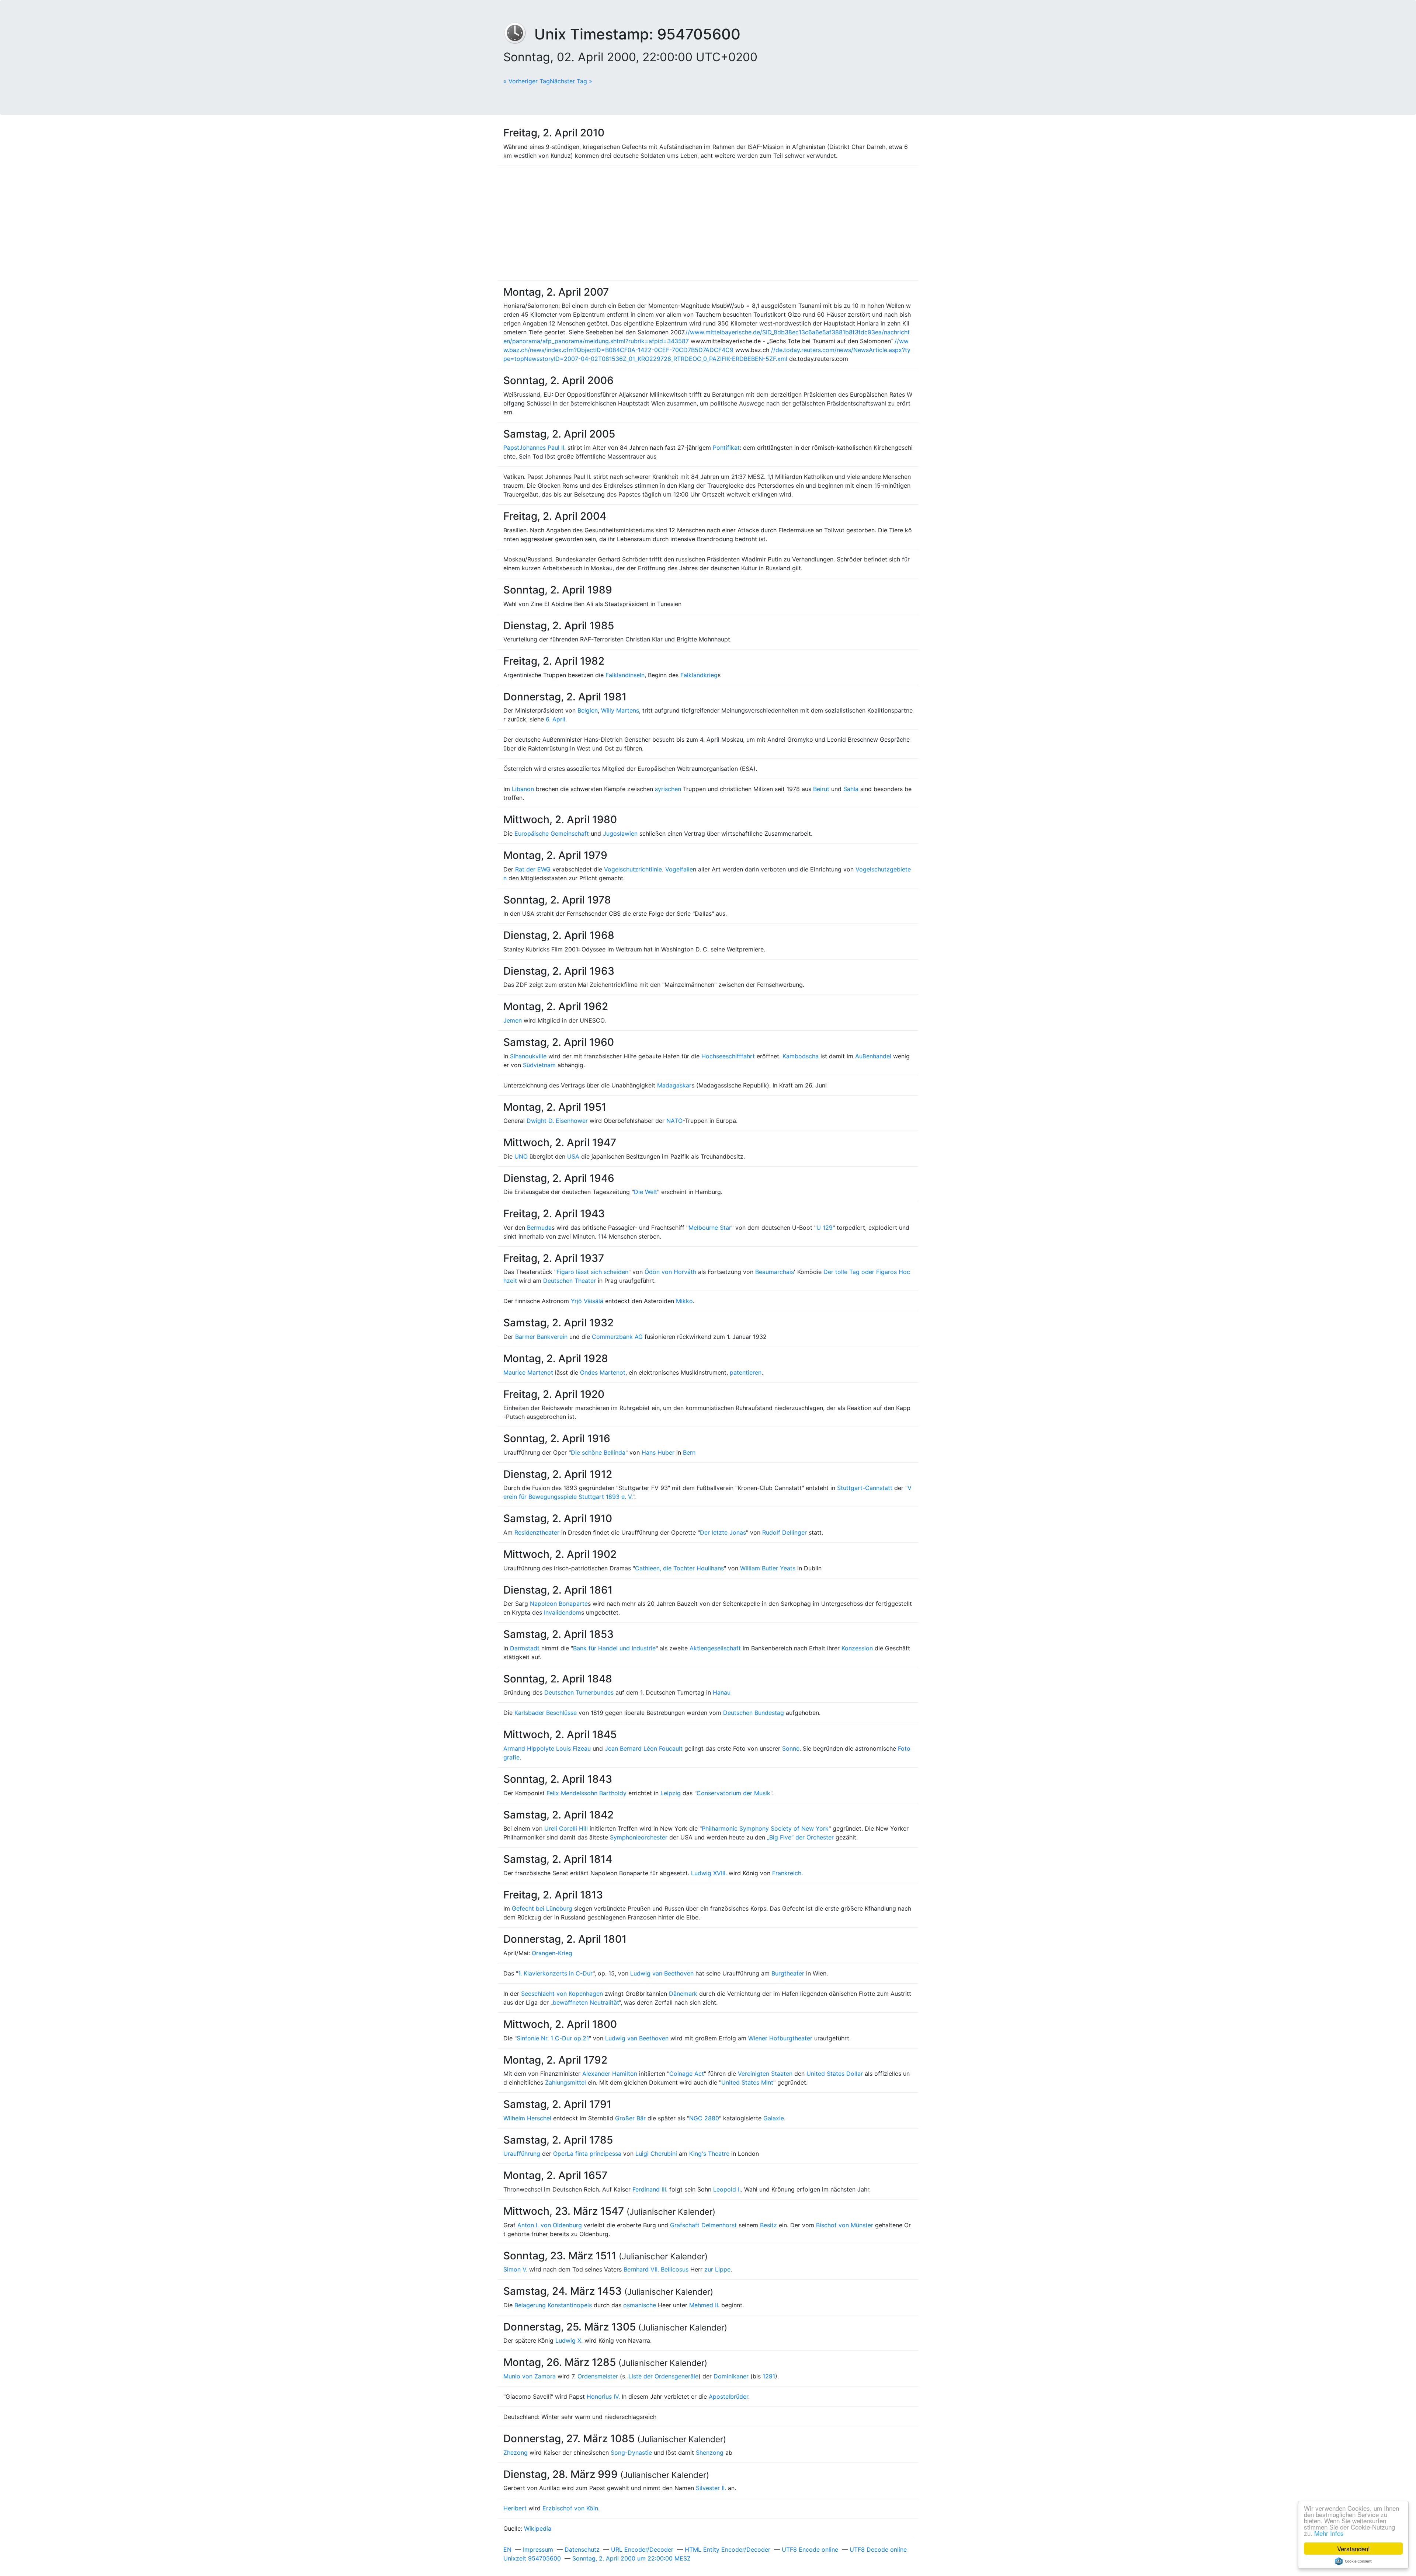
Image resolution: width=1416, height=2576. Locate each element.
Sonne (791, 1748)
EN (507, 2549)
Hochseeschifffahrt (728, 1056)
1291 (769, 2376)
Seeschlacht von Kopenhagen (562, 1994)
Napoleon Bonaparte (559, 1604)
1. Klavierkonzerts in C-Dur (555, 1973)
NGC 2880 (704, 2118)
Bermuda (539, 1228)
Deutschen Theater (570, 1281)
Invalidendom (563, 1612)
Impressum (538, 2549)
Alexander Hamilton (610, 2074)
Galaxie (774, 2118)
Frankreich (787, 1873)
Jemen (513, 1020)
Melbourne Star (710, 1228)
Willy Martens (620, 710)
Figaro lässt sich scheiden (592, 1272)
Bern (689, 1452)
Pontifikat (726, 448)
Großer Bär (630, 2118)
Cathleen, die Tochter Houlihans (679, 1568)
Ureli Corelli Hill (566, 1828)
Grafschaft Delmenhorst (703, 2225)
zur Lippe (717, 2269)
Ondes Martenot (603, 1372)
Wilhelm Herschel (527, 2118)
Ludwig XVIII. (709, 1873)
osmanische (640, 2305)
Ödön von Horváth (670, 1272)
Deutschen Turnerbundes (579, 1692)
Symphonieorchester (639, 1837)
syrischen (668, 789)
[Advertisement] (708, 223)
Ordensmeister (598, 2376)
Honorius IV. (603, 2396)
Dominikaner (731, 2376)
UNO (521, 1156)
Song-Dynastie (631, 2453)
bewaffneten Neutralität (586, 2002)
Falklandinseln (625, 675)
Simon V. (515, 2269)
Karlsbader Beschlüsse (546, 1713)
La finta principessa (594, 2154)
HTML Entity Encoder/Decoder (728, 2549)
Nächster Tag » (571, 81)
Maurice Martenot (528, 1372)
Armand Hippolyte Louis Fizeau (547, 1748)
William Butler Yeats (768, 1568)
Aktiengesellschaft (715, 1648)
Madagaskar (674, 1085)
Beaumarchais (775, 1272)
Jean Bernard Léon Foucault (644, 1748)
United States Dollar (835, 2074)
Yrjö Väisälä (587, 1301)
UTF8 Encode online (810, 2549)
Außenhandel (873, 1056)
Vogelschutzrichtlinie (633, 869)
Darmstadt (525, 1648)
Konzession (857, 1648)
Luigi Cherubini (656, 2154)
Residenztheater (537, 1532)
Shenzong (710, 2453)
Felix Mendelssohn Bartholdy (586, 1793)
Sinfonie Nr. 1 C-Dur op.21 (553, 2038)
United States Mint (747, 2082)
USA (573, 1156)
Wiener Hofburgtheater (780, 2038)
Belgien (588, 710)
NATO (674, 1121)
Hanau (722, 1692)
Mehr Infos (1329, 2533)
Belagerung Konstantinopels (553, 2305)
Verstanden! (1353, 2549)
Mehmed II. (704, 2305)
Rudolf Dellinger (785, 1532)
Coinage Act (687, 2074)
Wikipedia (538, 2528)
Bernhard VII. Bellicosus (656, 2269)
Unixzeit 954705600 (532, 2558)
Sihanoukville (528, 1056)
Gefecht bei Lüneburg (542, 1908)
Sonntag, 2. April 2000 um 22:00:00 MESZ (631, 2558)
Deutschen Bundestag (754, 1713)
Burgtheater (788, 1973)
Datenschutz (582, 2549)
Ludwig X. (569, 2340)
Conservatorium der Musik (733, 1793)
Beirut (821, 789)
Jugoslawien (620, 833)
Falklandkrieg (699, 675)
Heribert (515, 2508)
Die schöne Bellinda (598, 1452)
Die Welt (645, 1192)
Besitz (768, 2225)
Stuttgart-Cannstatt (865, 1488)
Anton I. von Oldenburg (550, 2225)
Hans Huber (658, 1452)
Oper (560, 2154)
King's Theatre (709, 2154)
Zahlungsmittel (565, 2082)
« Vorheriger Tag (527, 81)
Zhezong (516, 2453)
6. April (556, 719)
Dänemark (683, 1994)
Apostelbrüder (728, 2396)
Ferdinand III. (650, 2189)
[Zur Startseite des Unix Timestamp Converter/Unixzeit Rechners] (519, 34)
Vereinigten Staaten (765, 2074)
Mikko (684, 1301)
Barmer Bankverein (541, 1337)
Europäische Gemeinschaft (552, 833)
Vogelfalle (679, 869)
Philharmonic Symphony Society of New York (765, 1828)
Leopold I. (727, 2189)
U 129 (825, 1228)
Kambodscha (801, 1056)
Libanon (523, 789)
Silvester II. (711, 2488)
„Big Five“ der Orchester (800, 1837)
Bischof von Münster (845, 2225)
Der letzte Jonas (723, 1532)
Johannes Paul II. (542, 448)
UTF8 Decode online (878, 2549)
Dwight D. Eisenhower (557, 1121)
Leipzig (671, 1793)
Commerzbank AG (617, 1337)
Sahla (851, 789)
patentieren (746, 1372)
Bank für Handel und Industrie (614, 1648)
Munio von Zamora (530, 2376)
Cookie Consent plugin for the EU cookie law (1353, 2561)
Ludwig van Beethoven (662, 1973)
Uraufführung (522, 2154)
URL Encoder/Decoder (642, 2549)
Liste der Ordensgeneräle (663, 2376)
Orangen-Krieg (552, 1953)
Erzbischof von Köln (570, 2508)
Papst (511, 448)
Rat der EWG (533, 869)
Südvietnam (539, 1065)
